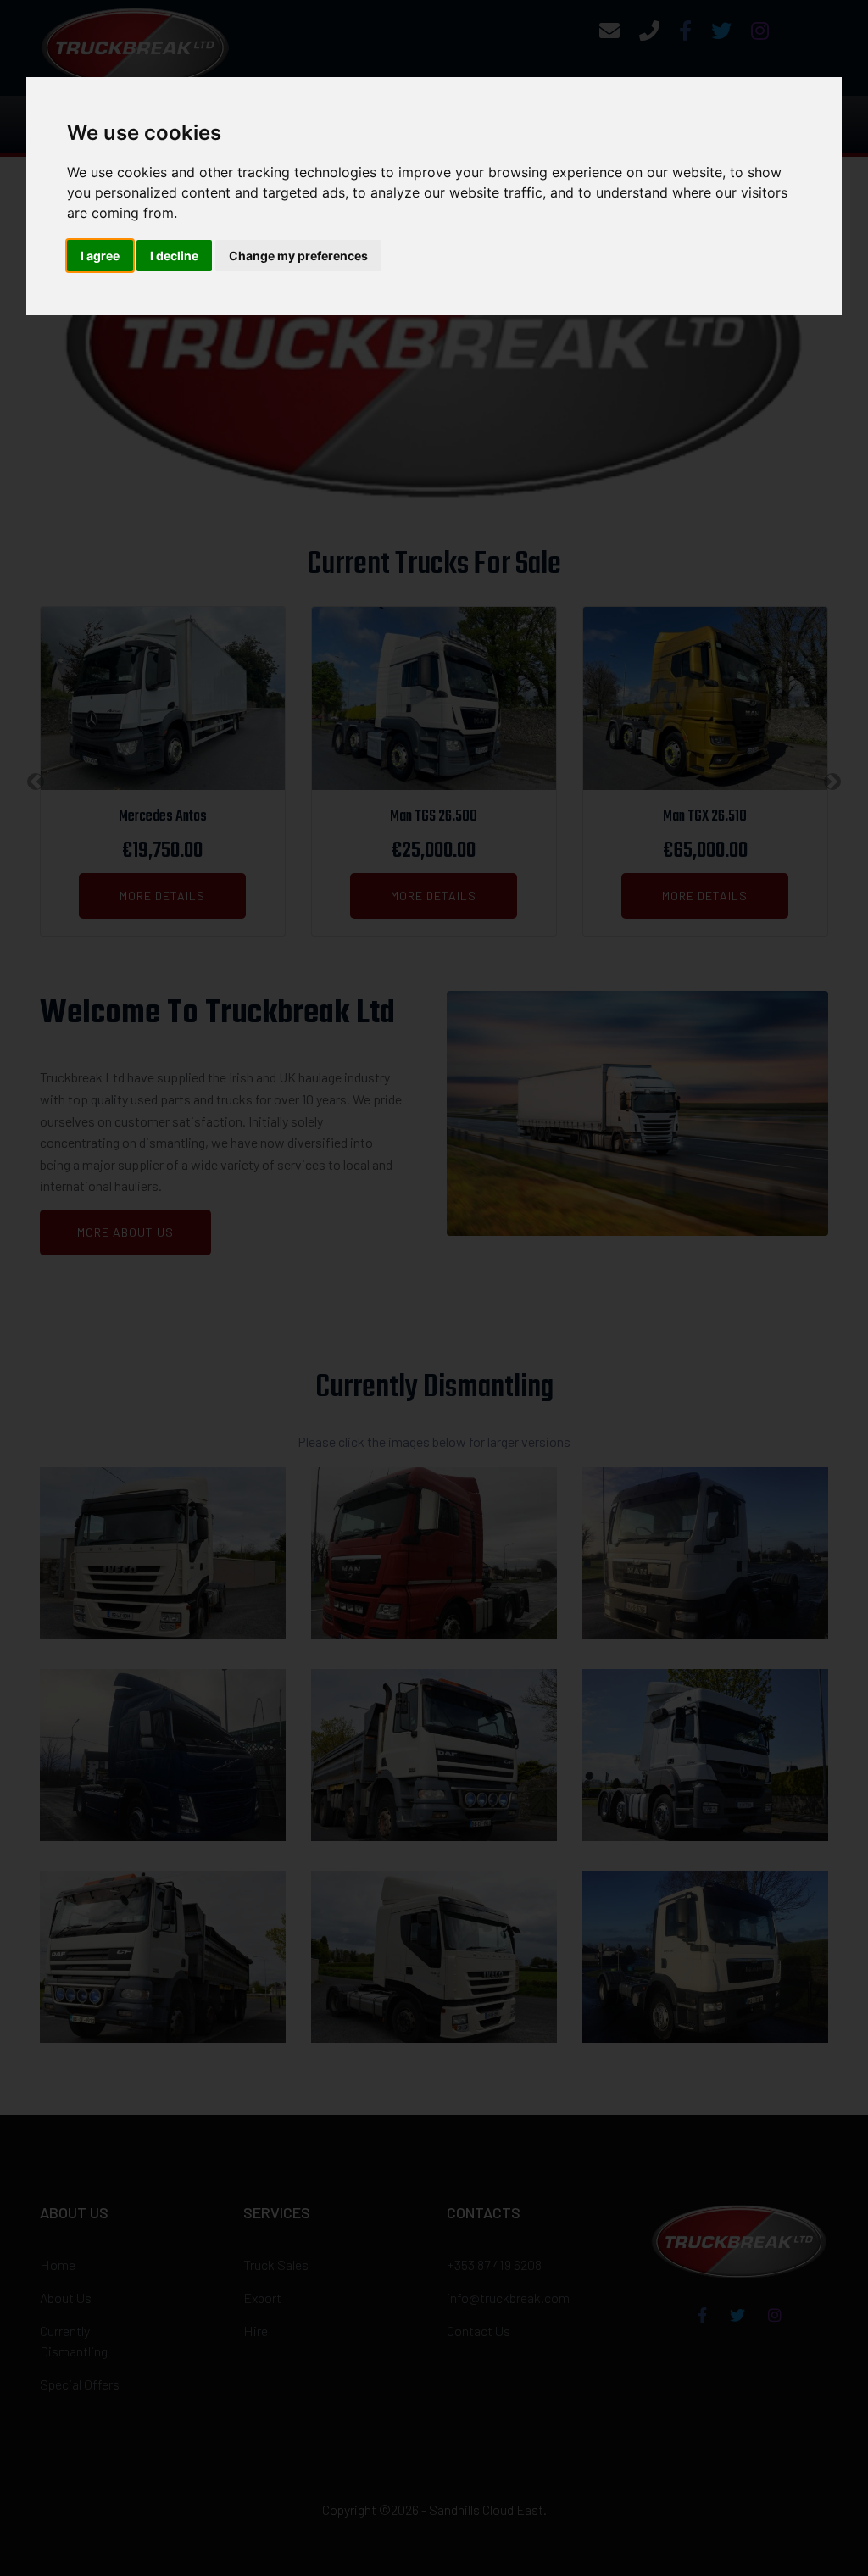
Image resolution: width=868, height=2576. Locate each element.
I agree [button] (100, 256)
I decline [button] (174, 256)
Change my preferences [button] (298, 256)
